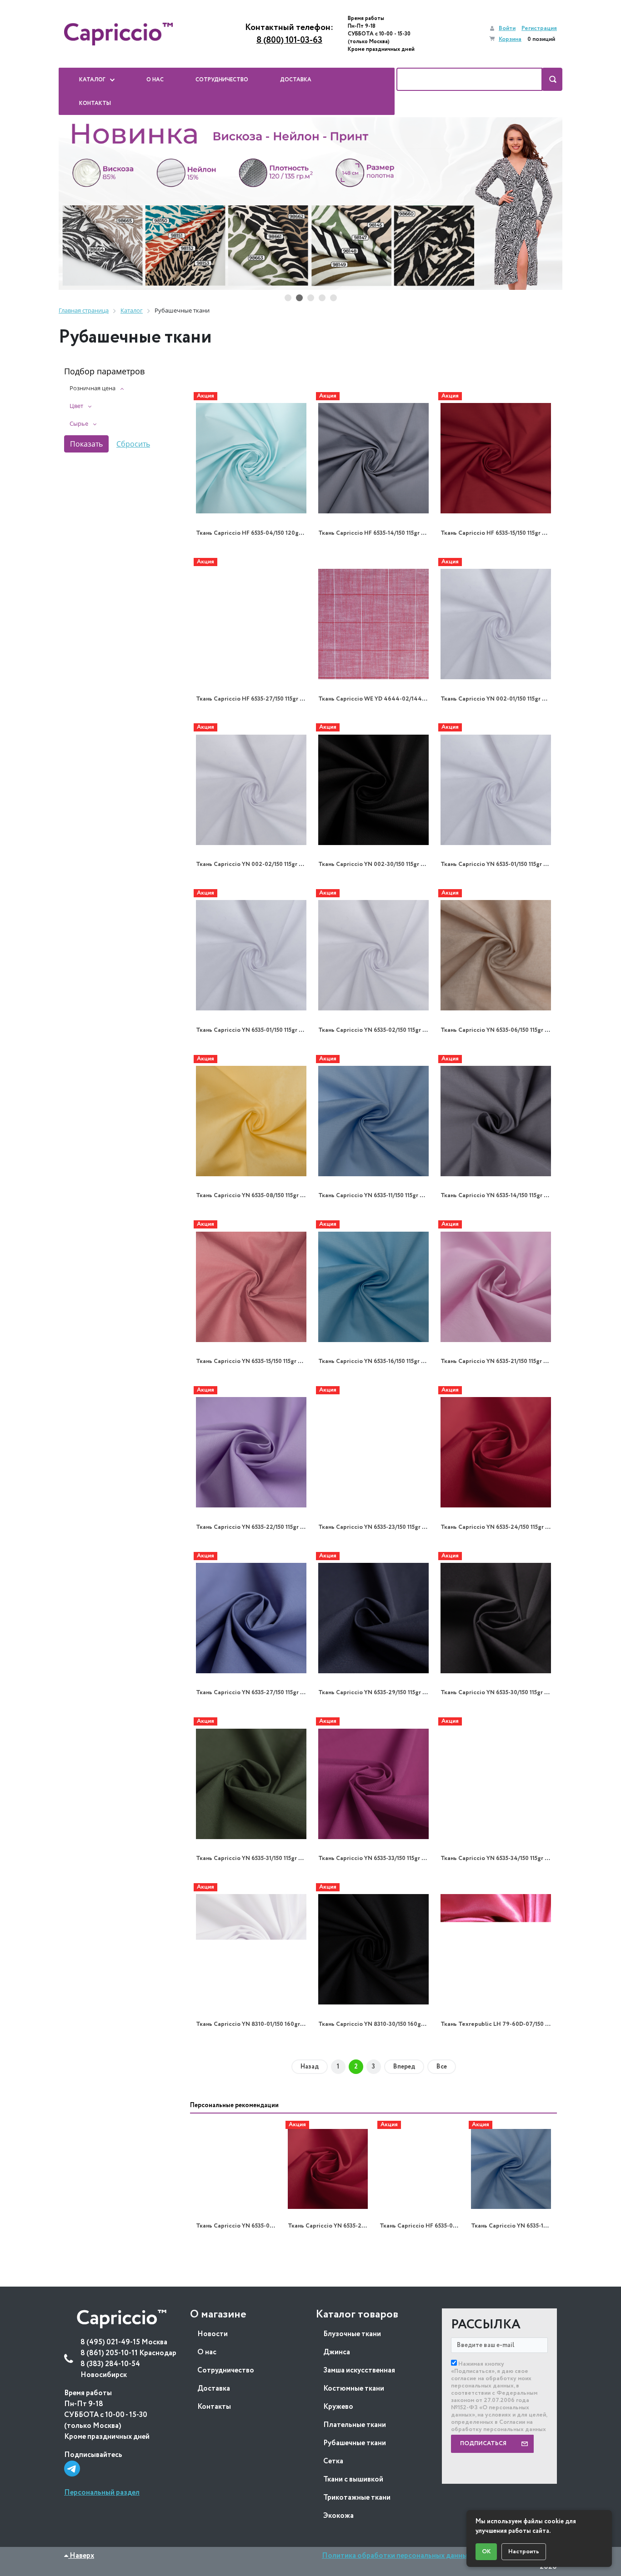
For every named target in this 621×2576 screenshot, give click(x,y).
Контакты (214, 2407)
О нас (207, 2352)
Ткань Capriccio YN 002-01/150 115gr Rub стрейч (507, 699)
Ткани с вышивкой (353, 2479)
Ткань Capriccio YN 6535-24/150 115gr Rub (498, 1527)
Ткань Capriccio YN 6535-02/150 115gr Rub (376, 1030)
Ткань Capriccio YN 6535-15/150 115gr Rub (252, 1361)
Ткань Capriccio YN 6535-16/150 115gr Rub (375, 1361)
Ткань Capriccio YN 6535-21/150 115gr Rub (497, 1361)
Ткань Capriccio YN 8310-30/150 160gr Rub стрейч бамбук (398, 2024)
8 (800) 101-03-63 (289, 40)
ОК (486, 2552)
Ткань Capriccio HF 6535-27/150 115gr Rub (253, 699)
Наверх (81, 2556)
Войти (507, 28)
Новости (213, 2334)
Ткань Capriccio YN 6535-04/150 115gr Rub (253, 2226)
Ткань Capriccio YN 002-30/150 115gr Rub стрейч (385, 864)
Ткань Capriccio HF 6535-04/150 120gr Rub (254, 533)
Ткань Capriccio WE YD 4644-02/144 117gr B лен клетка (396, 699)
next (546, 204)
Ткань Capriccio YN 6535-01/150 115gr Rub (497, 864)
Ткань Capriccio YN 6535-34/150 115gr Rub (498, 1858)
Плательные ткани (355, 2425)
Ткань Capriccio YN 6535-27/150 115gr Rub (253, 1693)
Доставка (214, 2389)
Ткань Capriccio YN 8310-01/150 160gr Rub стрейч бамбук (275, 2024)
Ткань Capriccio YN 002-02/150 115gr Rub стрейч (263, 864)
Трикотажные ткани (357, 2498)
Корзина (510, 39)
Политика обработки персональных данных (396, 2556)
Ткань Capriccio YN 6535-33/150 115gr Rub (375, 1858)
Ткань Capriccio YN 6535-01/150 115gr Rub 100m (260, 1030)
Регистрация (539, 28)
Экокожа (338, 2516)
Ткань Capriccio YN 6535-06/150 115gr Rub (498, 1030)
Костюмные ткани (354, 2389)
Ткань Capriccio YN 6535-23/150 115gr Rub (375, 1527)
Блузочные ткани (352, 2334)
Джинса (337, 2352)
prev (75, 204)
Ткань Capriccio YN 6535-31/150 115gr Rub (252, 1858)
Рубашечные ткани (355, 2443)
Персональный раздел (102, 2493)
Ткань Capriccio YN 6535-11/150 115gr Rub (374, 1196)
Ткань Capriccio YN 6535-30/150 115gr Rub (498, 1693)
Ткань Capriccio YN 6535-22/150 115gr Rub (253, 1527)
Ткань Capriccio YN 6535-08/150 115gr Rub (253, 1196)
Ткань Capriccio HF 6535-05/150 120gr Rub (437, 2226)
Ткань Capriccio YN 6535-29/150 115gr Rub (376, 1693)
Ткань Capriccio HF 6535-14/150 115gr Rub (375, 533)
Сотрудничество (226, 2370)
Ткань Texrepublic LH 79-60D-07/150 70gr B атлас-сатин (520, 2024)
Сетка (333, 2461)
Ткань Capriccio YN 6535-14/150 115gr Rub (497, 1196)
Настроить (524, 2552)
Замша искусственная (359, 2370)
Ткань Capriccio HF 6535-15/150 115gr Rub (496, 533)
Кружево (338, 2407)
